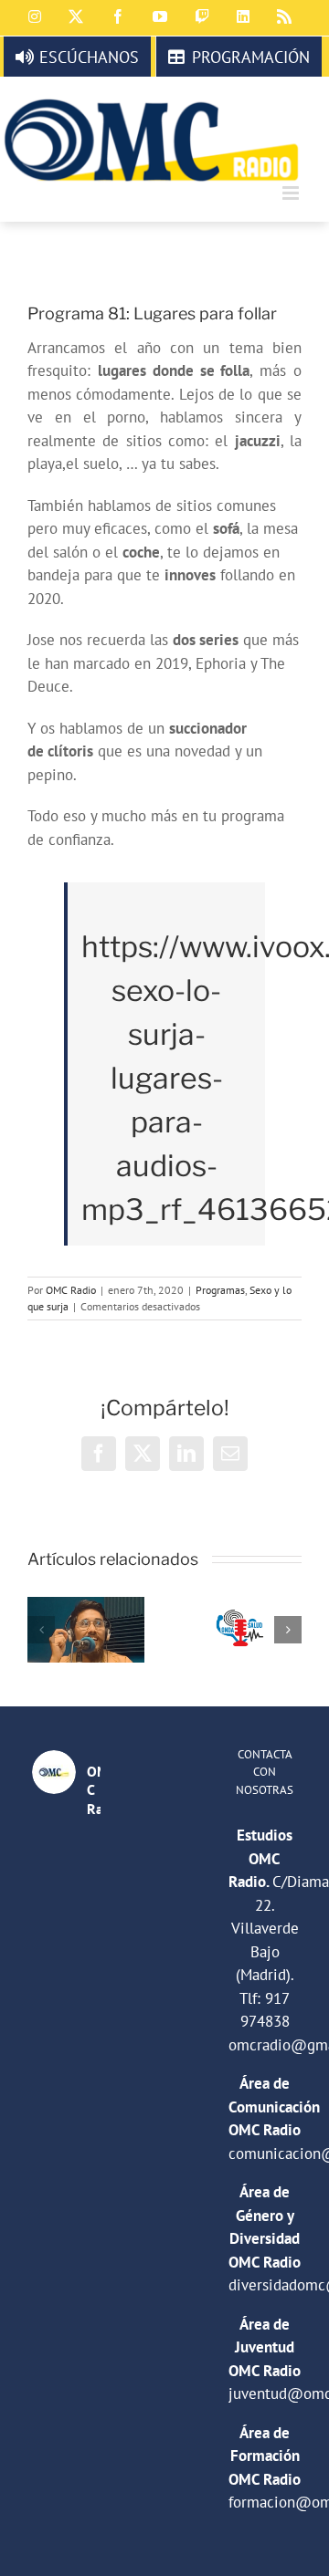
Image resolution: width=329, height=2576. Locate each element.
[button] (41, 1630)
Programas (220, 1290)
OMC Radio (71, 1290)
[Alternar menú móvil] (292, 193)
